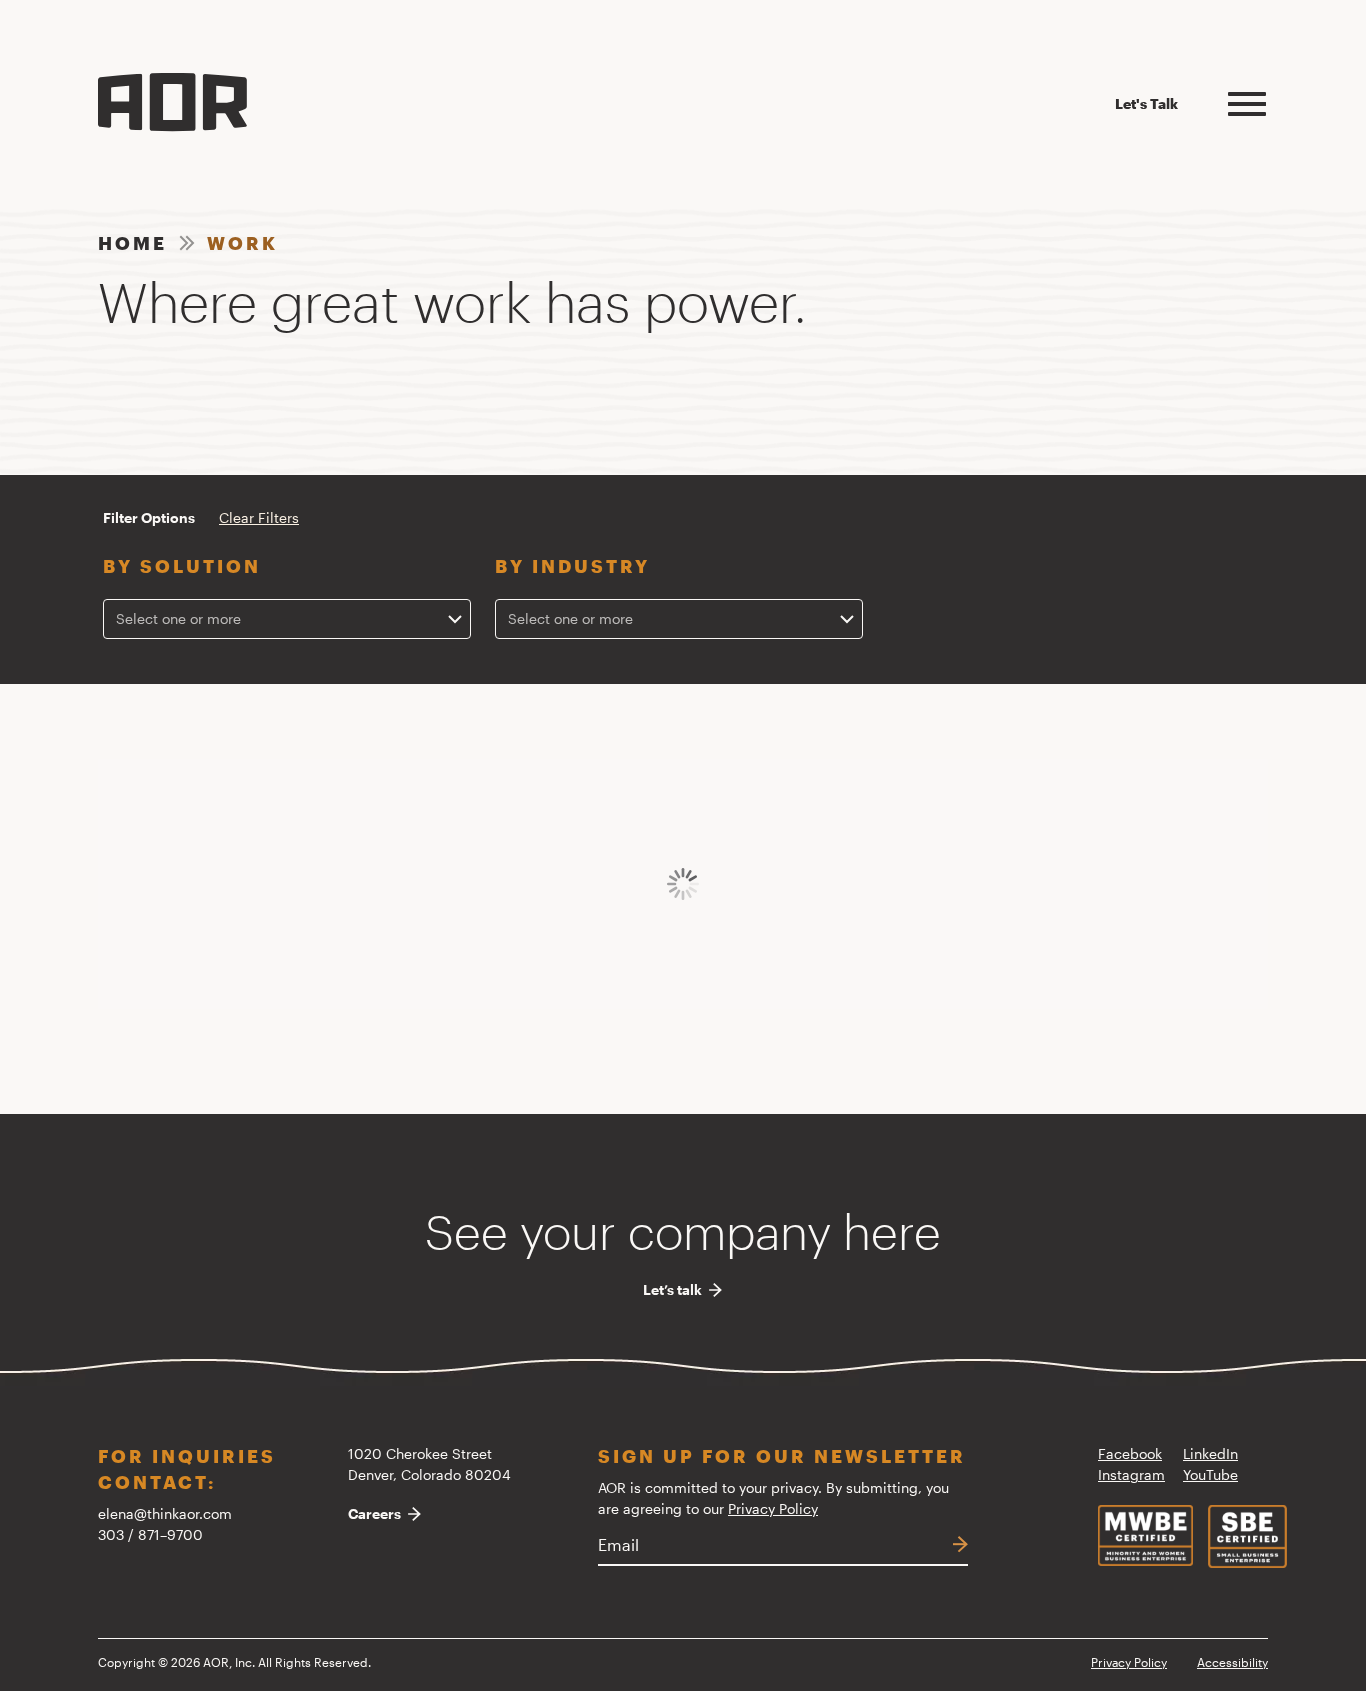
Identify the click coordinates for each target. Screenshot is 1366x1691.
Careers (374, 1514)
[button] (1247, 101)
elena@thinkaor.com (165, 1513)
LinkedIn (1210, 1453)
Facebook (1130, 1453)
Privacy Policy (773, 1508)
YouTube (1210, 1474)
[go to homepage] (172, 102)
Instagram (1131, 1474)
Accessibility (1232, 1662)
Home (132, 243)
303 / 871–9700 (150, 1534)
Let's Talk (1146, 104)
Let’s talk (672, 1290)
